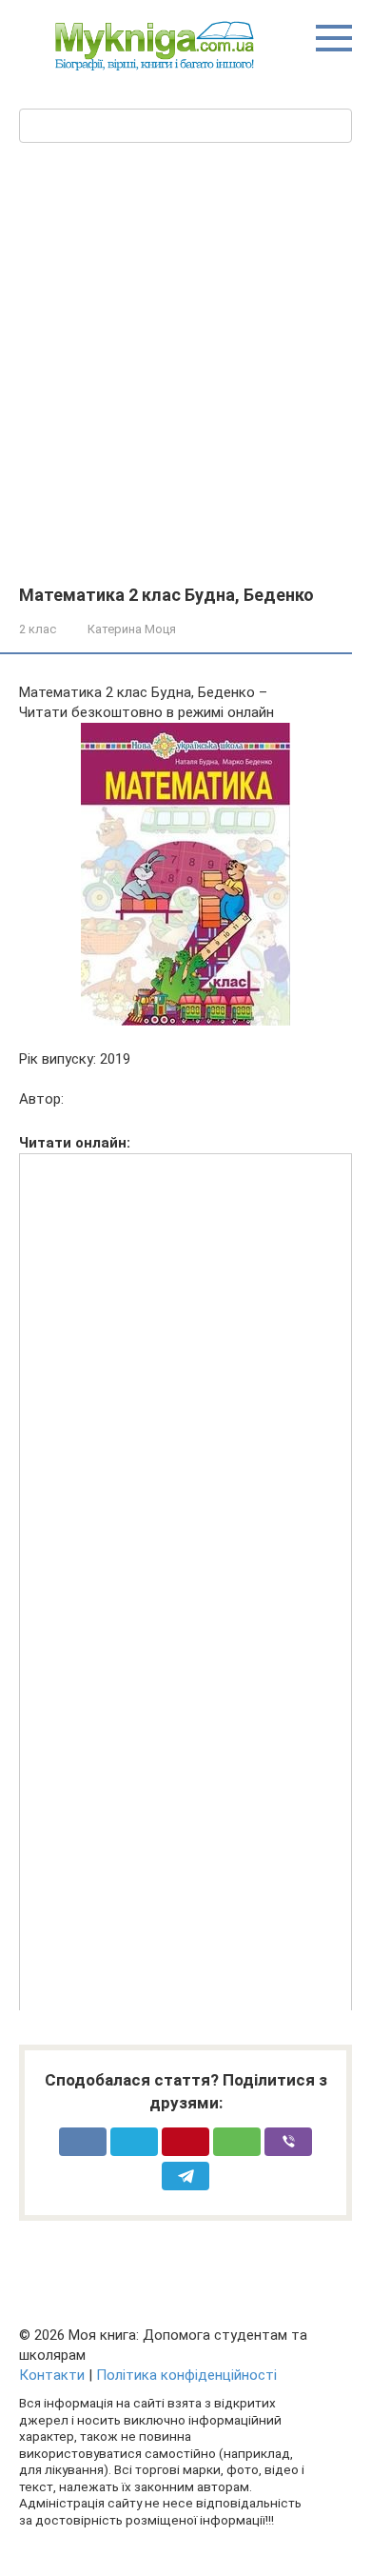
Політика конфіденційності (186, 2375)
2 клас (38, 629)
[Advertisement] (185, 390)
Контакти (52, 2375)
